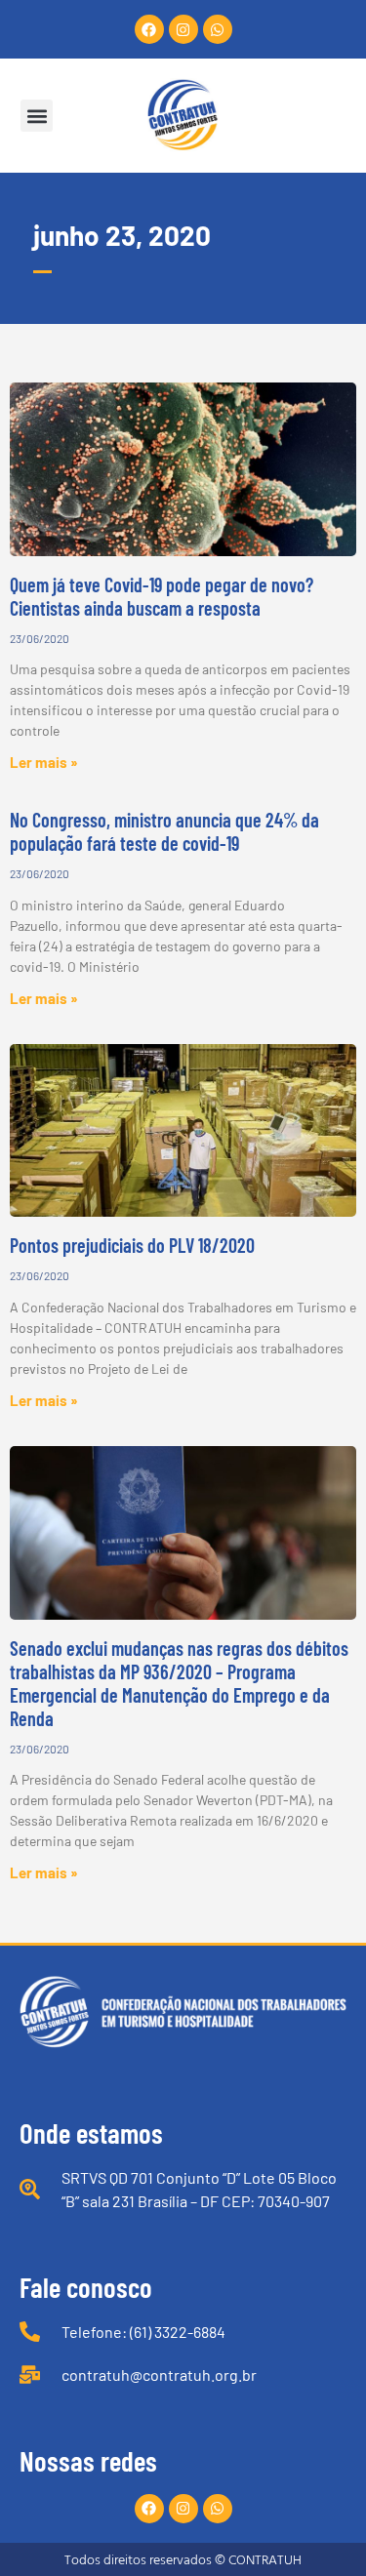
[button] (37, 116)
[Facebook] (149, 29)
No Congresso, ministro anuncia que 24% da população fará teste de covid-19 (164, 831)
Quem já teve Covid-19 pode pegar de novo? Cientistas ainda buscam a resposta (162, 596)
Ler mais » (44, 762)
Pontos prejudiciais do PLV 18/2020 (132, 1245)
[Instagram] (183, 29)
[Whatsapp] (218, 29)
